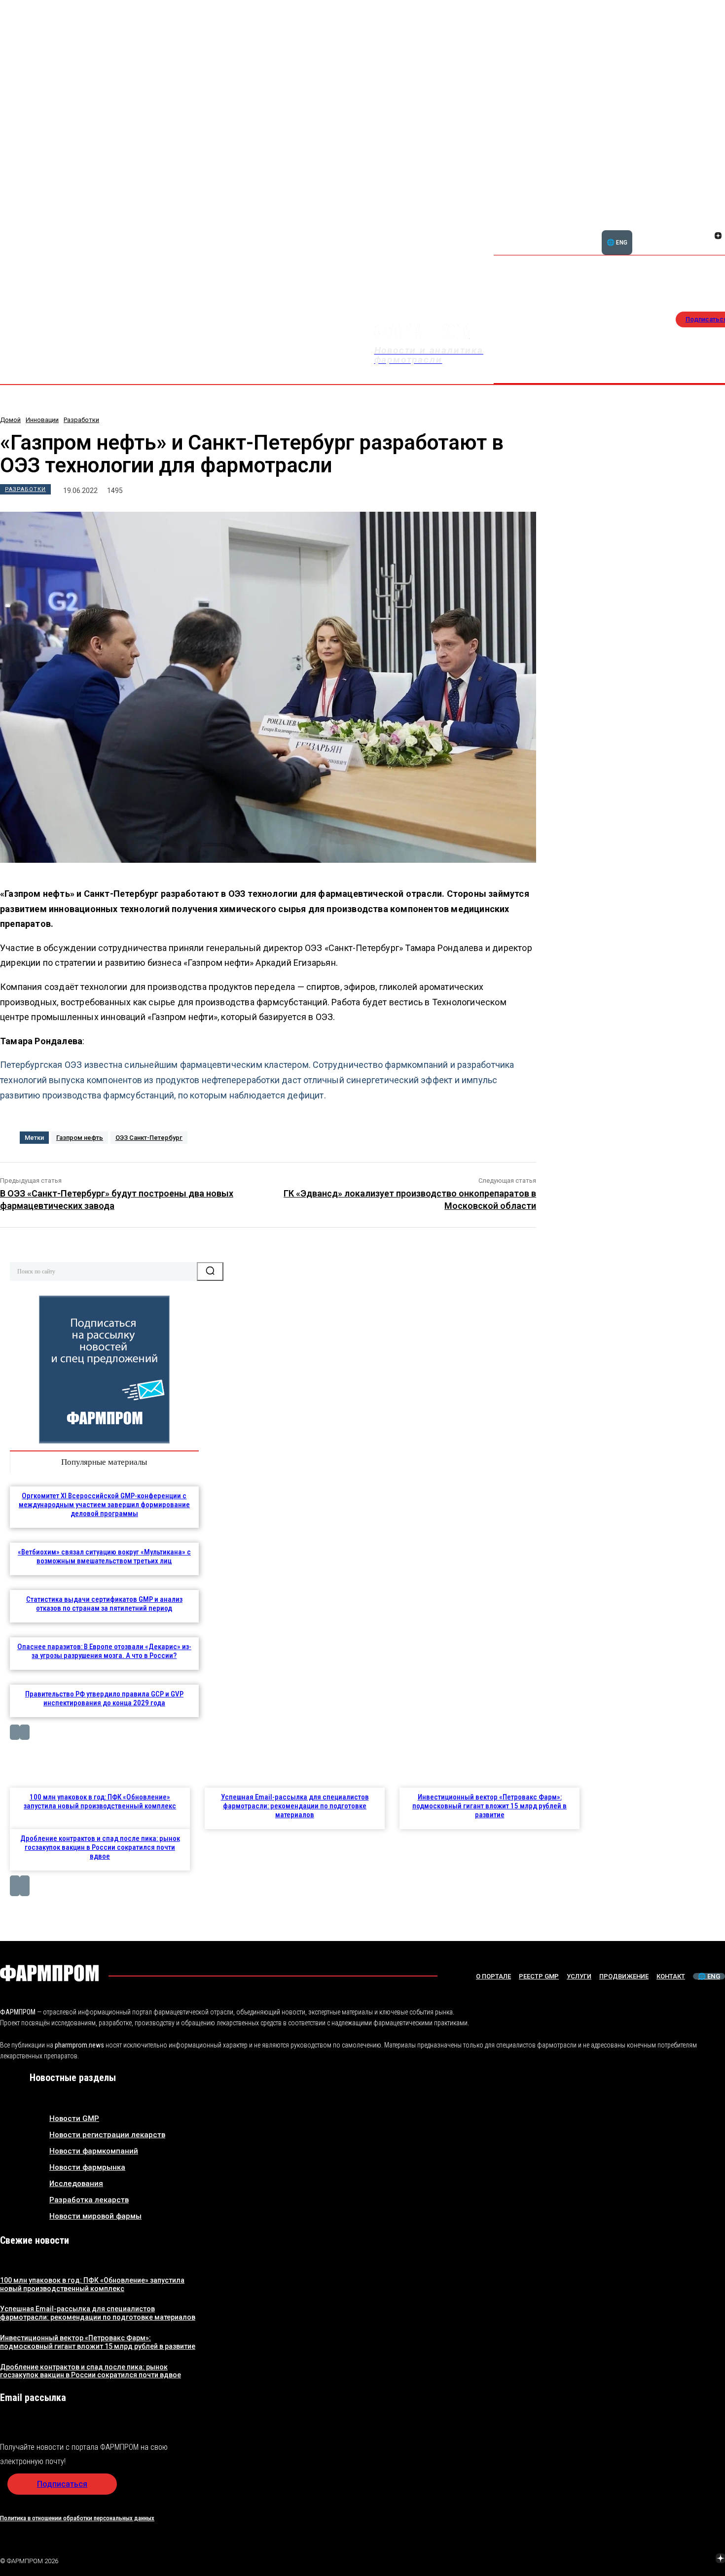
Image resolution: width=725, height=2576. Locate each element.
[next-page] (25, 1732)
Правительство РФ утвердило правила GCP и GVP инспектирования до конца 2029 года (104, 1698)
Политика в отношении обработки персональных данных (77, 2518)
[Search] (210, 1271)
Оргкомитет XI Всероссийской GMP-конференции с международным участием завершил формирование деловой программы (104, 1505)
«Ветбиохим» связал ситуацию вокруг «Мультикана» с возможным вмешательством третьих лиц (104, 1556)
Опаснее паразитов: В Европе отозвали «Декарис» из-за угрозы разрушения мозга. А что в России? (104, 1651)
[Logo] (49, 1973)
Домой (10, 420)
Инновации (42, 420)
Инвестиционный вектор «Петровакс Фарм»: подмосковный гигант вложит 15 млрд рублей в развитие (489, 1806)
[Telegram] (674, 2559)
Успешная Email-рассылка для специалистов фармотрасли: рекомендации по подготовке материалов (295, 1806)
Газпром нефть (80, 1138)
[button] (671, 230)
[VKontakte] (706, 237)
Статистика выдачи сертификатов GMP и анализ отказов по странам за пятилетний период (104, 1604)
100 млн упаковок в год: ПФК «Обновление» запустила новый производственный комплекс (100, 1801)
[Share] (718, 225)
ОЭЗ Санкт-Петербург (149, 1138)
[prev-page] (15, 1732)
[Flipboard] (706, 225)
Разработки (81, 420)
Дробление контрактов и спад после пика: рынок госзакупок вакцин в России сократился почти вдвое (100, 1847)
